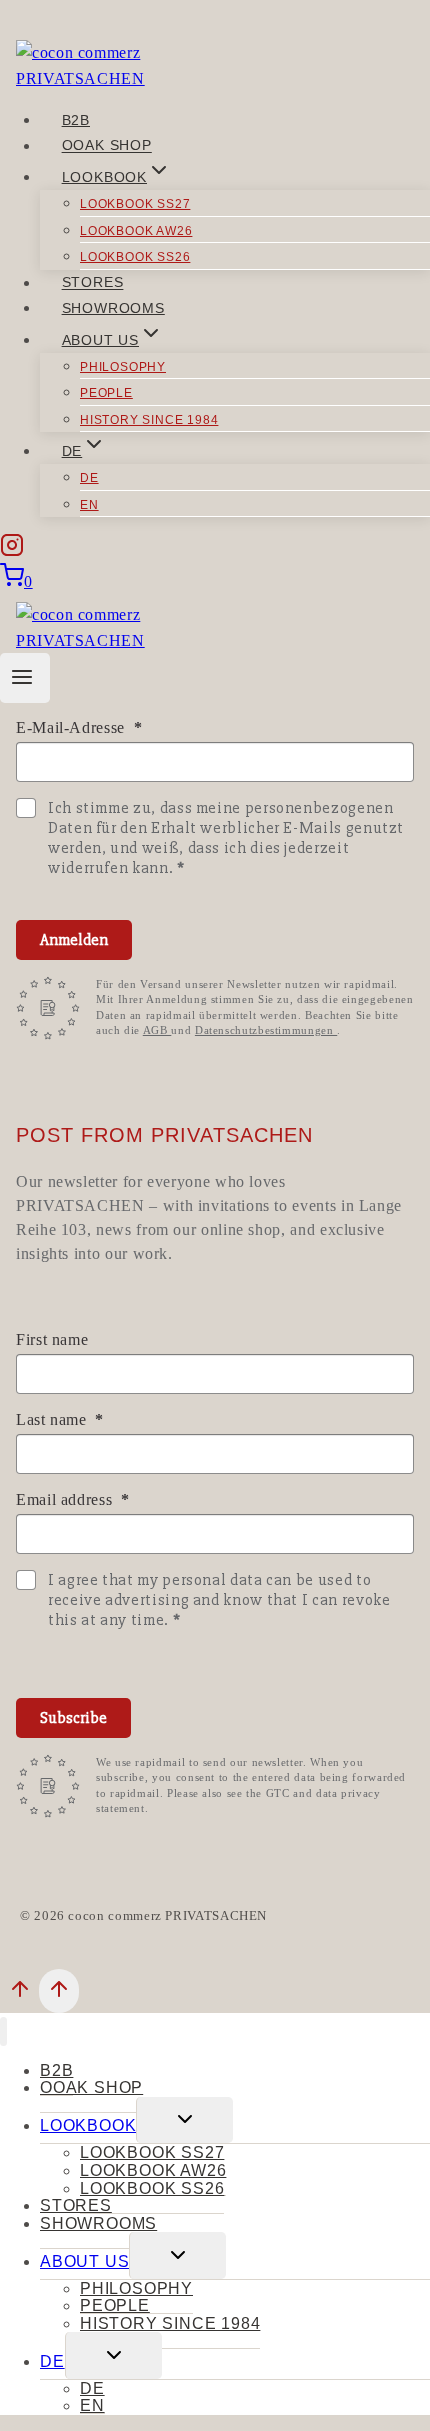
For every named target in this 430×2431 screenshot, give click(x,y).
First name (52, 1339)
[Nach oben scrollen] (19, 1994)
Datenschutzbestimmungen (266, 1030)
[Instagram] (12, 549)
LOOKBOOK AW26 (136, 231)
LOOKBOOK (88, 2125)
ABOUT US (84, 2261)
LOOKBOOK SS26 (135, 257)
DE (89, 478)
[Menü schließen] (3, 2031)
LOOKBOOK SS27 (135, 204)
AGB (157, 1030)
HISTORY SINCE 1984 (149, 420)
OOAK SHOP (107, 146)
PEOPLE (106, 393)
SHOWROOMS (113, 308)
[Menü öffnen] (25, 678)
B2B (76, 120)
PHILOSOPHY (123, 367)
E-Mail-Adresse (73, 727)
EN (89, 505)
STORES (93, 283)
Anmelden (74, 940)
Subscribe (73, 1718)
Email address (66, 1499)
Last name (53, 1419)
